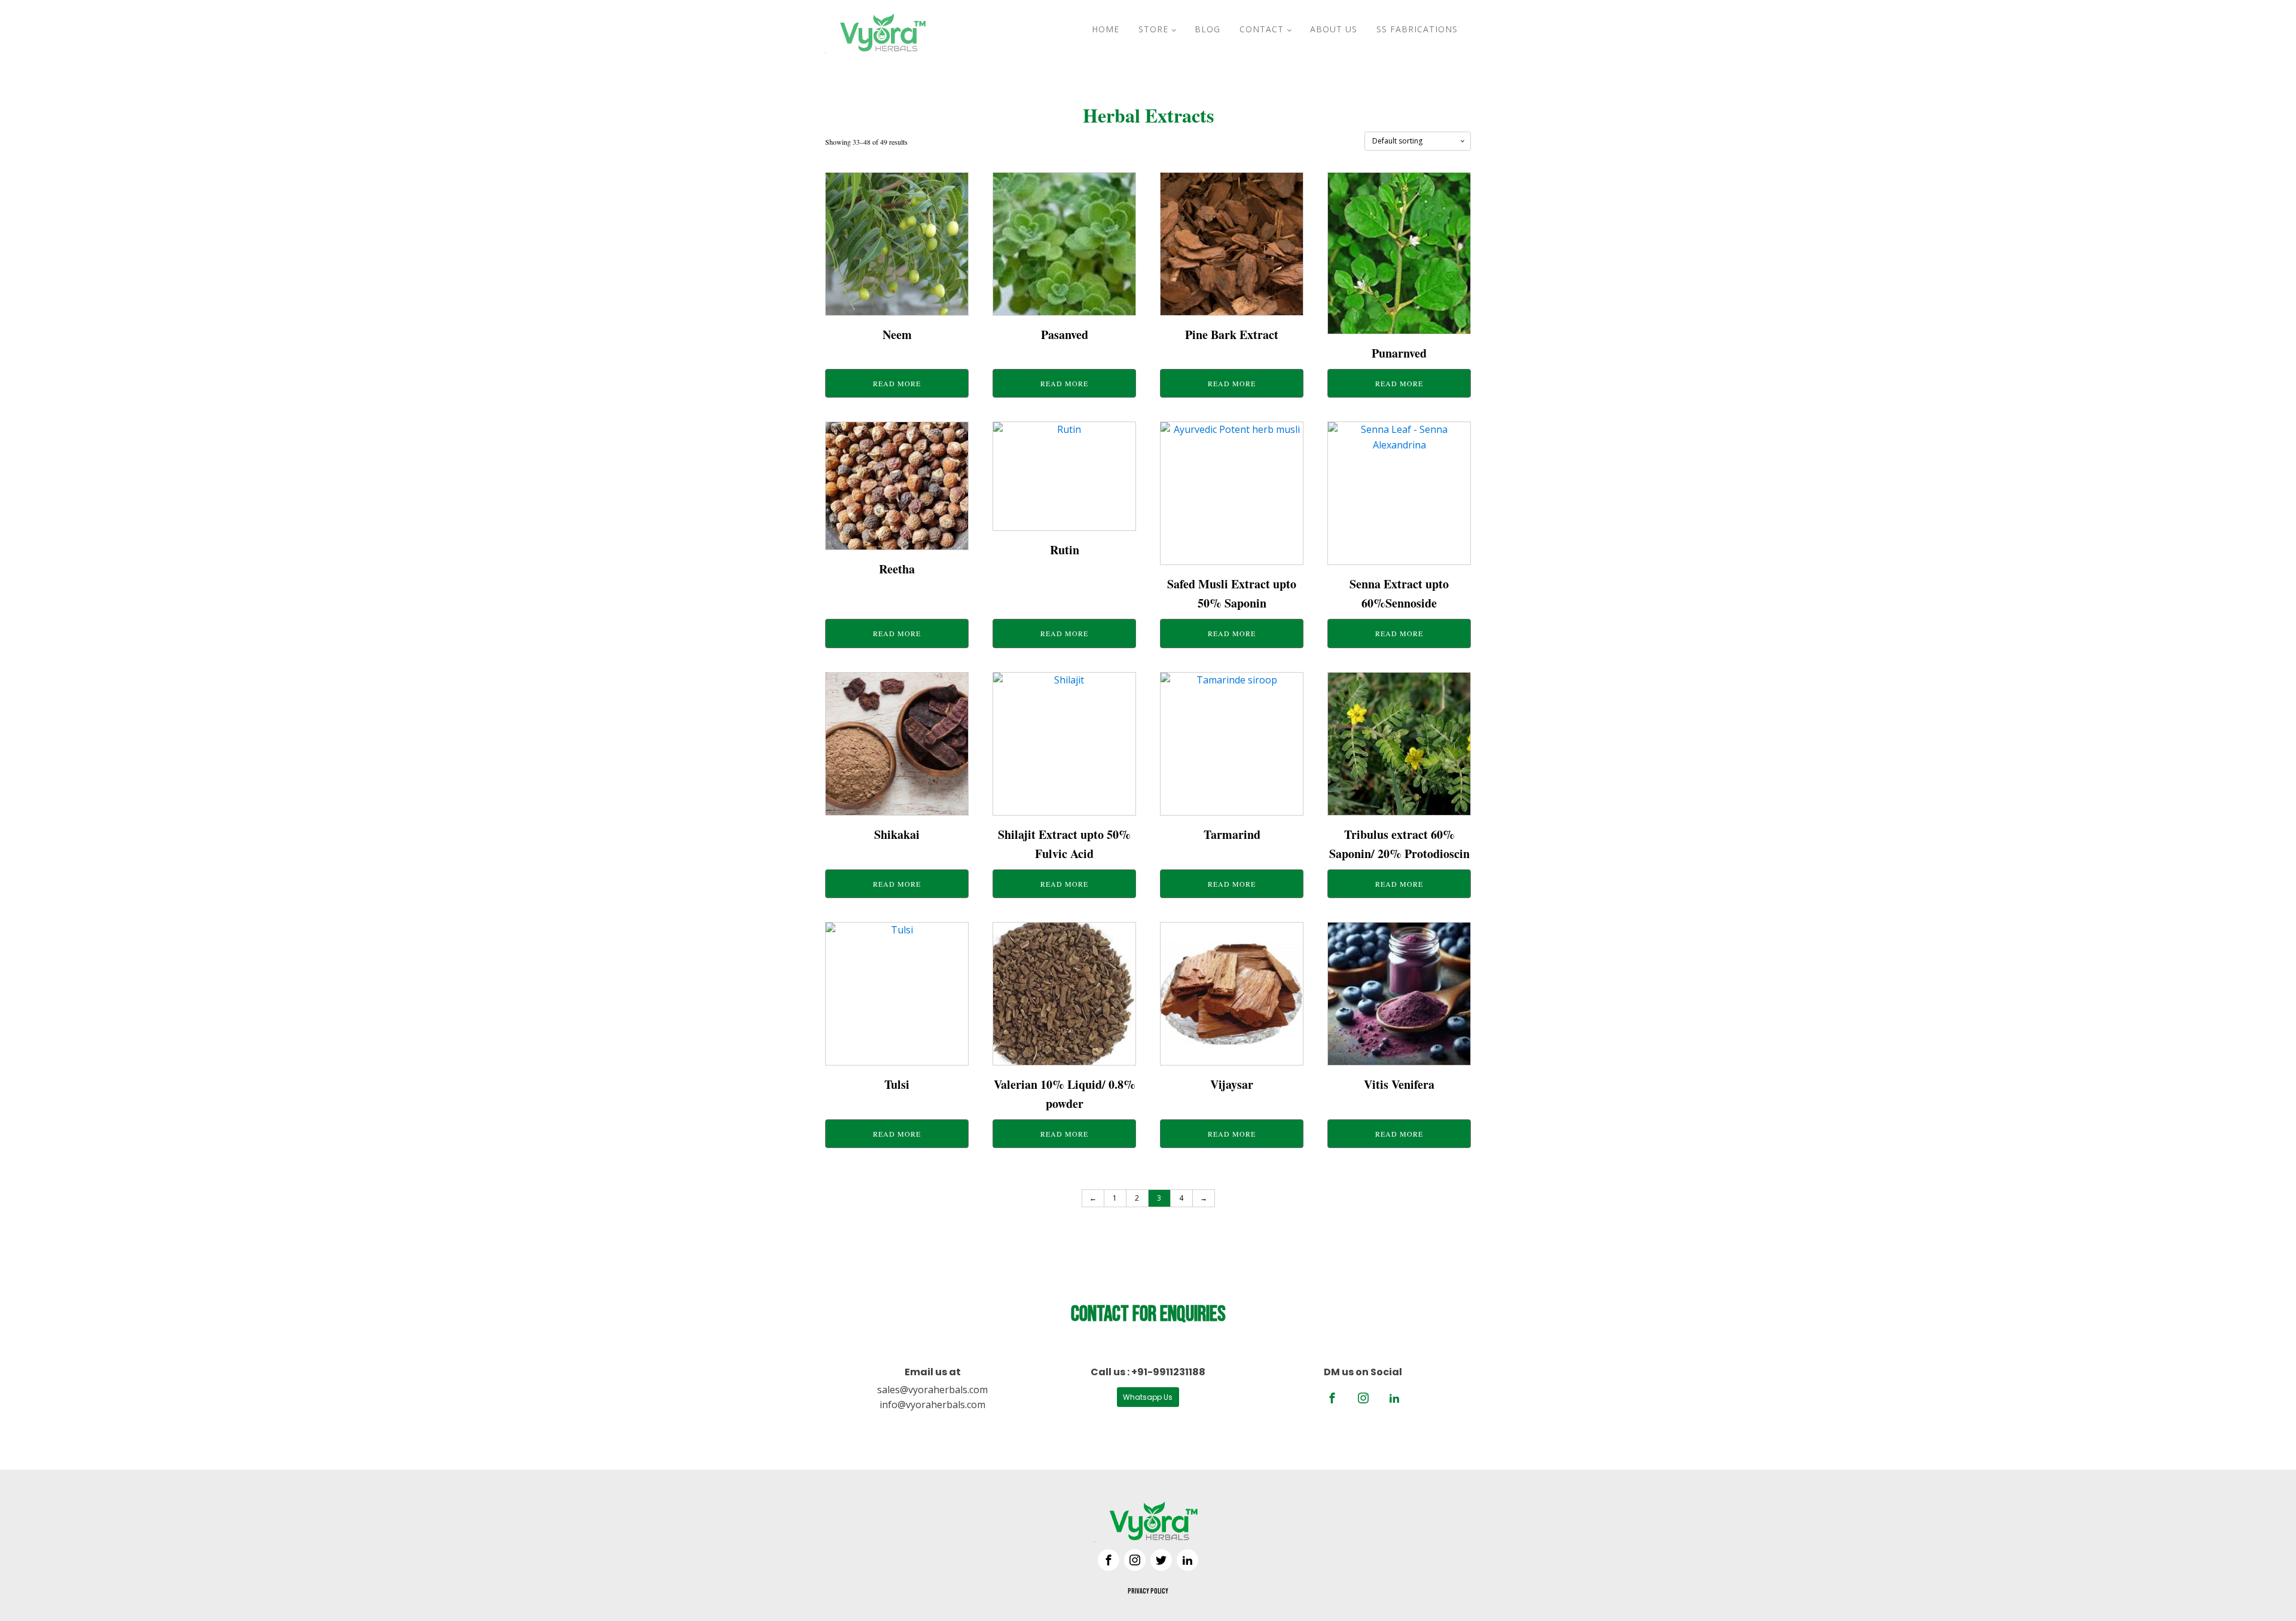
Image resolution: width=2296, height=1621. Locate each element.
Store (1153, 29)
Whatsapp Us (1148, 1397)
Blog (1207, 29)
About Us (1334, 29)
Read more (897, 383)
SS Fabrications (1417, 29)
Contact (1262, 29)
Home (1106, 29)
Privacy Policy (1148, 1591)
